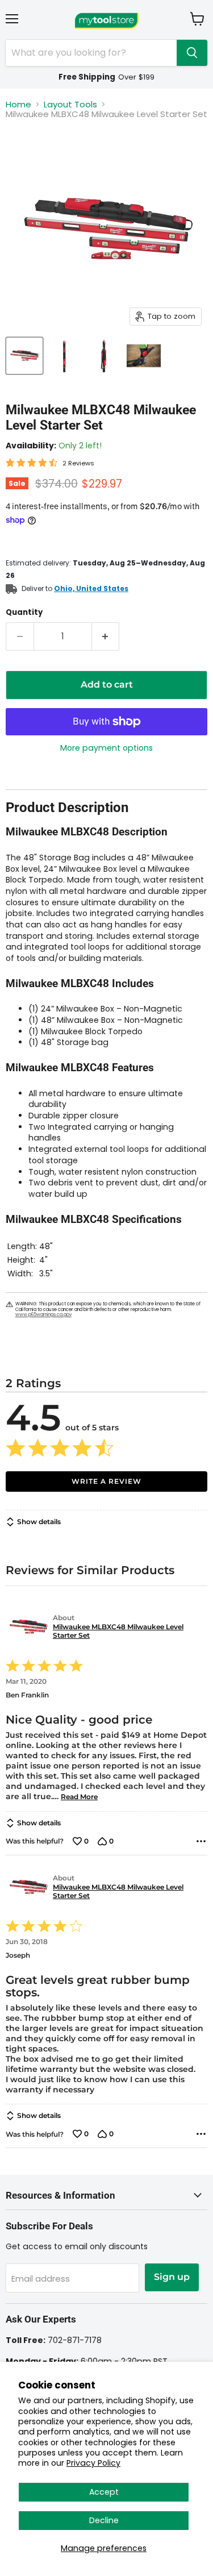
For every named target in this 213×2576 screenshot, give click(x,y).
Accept (104, 2492)
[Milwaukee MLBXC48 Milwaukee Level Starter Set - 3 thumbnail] (104, 356)
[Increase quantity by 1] (106, 636)
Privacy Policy (93, 2463)
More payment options (106, 748)
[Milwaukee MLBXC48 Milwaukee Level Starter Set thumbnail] (24, 356)
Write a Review (106, 1481)
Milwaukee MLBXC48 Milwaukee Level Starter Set (118, 1631)
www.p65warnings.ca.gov (43, 1315)
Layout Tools (70, 104)
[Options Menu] (201, 1841)
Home (18, 104)
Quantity (24, 612)
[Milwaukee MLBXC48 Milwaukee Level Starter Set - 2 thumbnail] (64, 356)
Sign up (172, 2277)
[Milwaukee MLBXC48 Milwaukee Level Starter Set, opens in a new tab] (27, 1627)
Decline (104, 2520)
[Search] (192, 53)
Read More (79, 1797)
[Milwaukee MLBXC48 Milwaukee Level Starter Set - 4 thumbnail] (144, 356)
